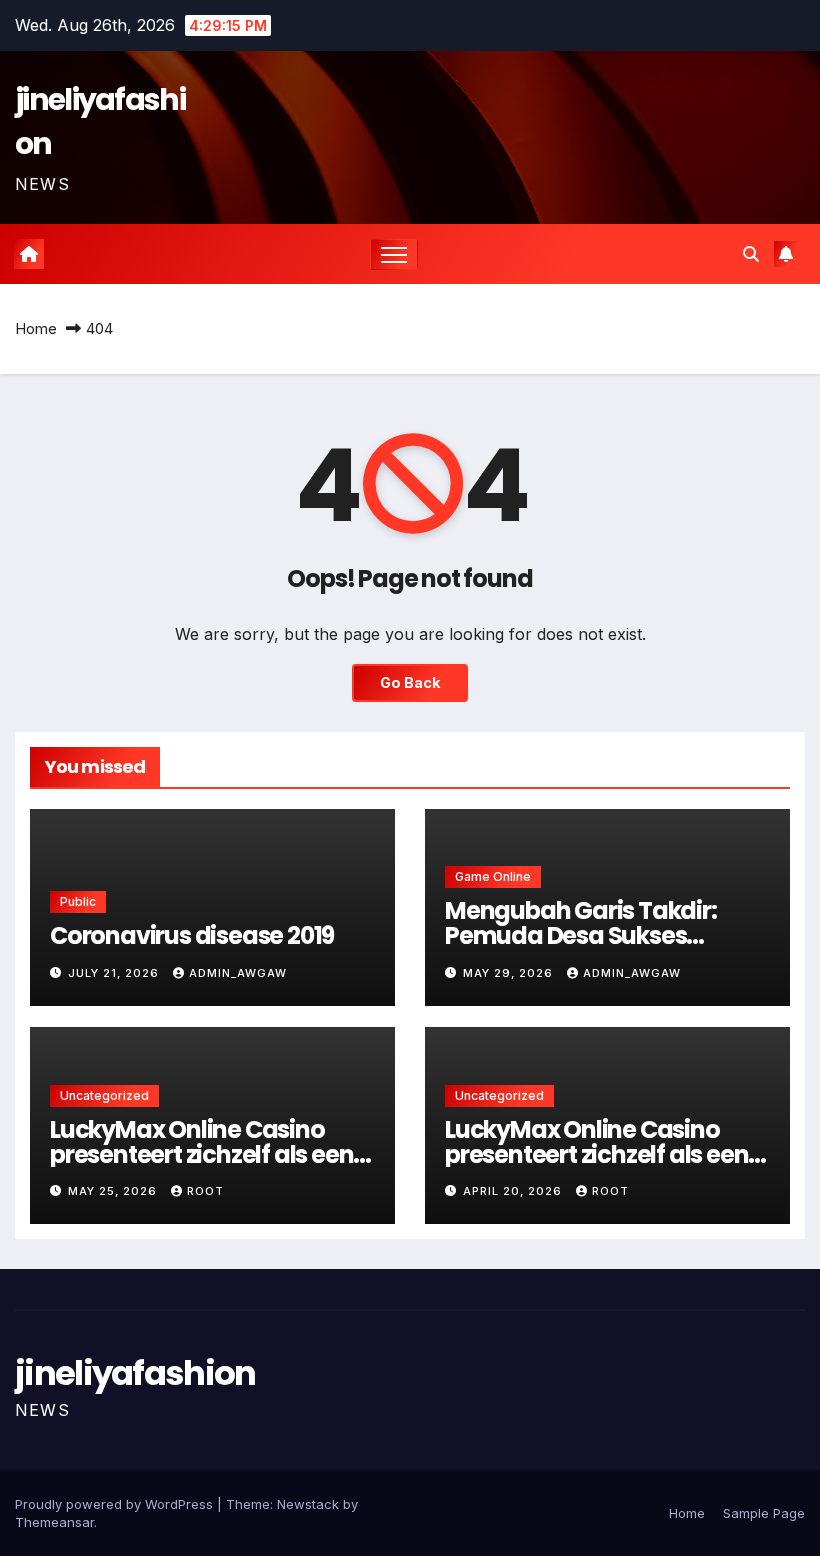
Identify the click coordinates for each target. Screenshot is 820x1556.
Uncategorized (104, 1095)
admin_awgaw (238, 973)
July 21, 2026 (115, 973)
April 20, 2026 (514, 1191)
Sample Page (764, 1513)
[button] (751, 254)
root (205, 1191)
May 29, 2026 (510, 973)
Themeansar (54, 1522)
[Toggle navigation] (394, 254)
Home (36, 328)
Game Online (493, 876)
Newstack (308, 1504)
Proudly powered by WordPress (116, 1504)
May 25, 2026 (114, 1191)
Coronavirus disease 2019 (192, 935)
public (78, 901)
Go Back (410, 682)
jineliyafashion (135, 1373)
